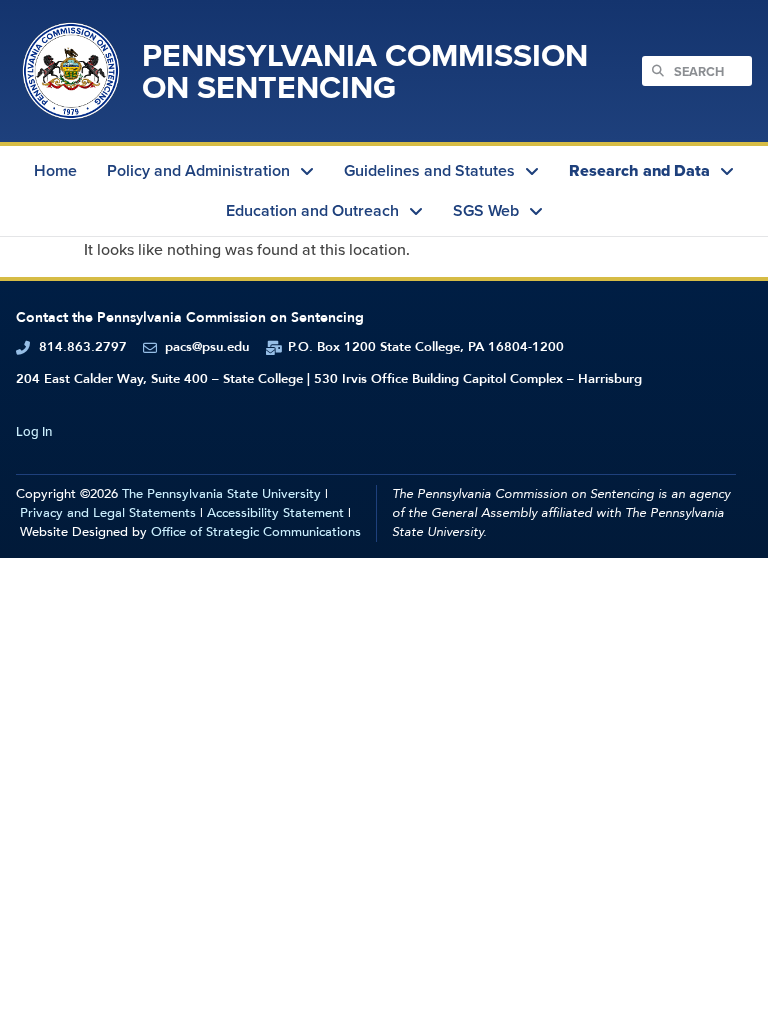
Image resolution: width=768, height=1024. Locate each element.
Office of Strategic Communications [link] (256, 532)
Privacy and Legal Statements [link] (108, 513)
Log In (34, 431)
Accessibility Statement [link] (275, 513)
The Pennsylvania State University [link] (221, 494)
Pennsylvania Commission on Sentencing (365, 70)
